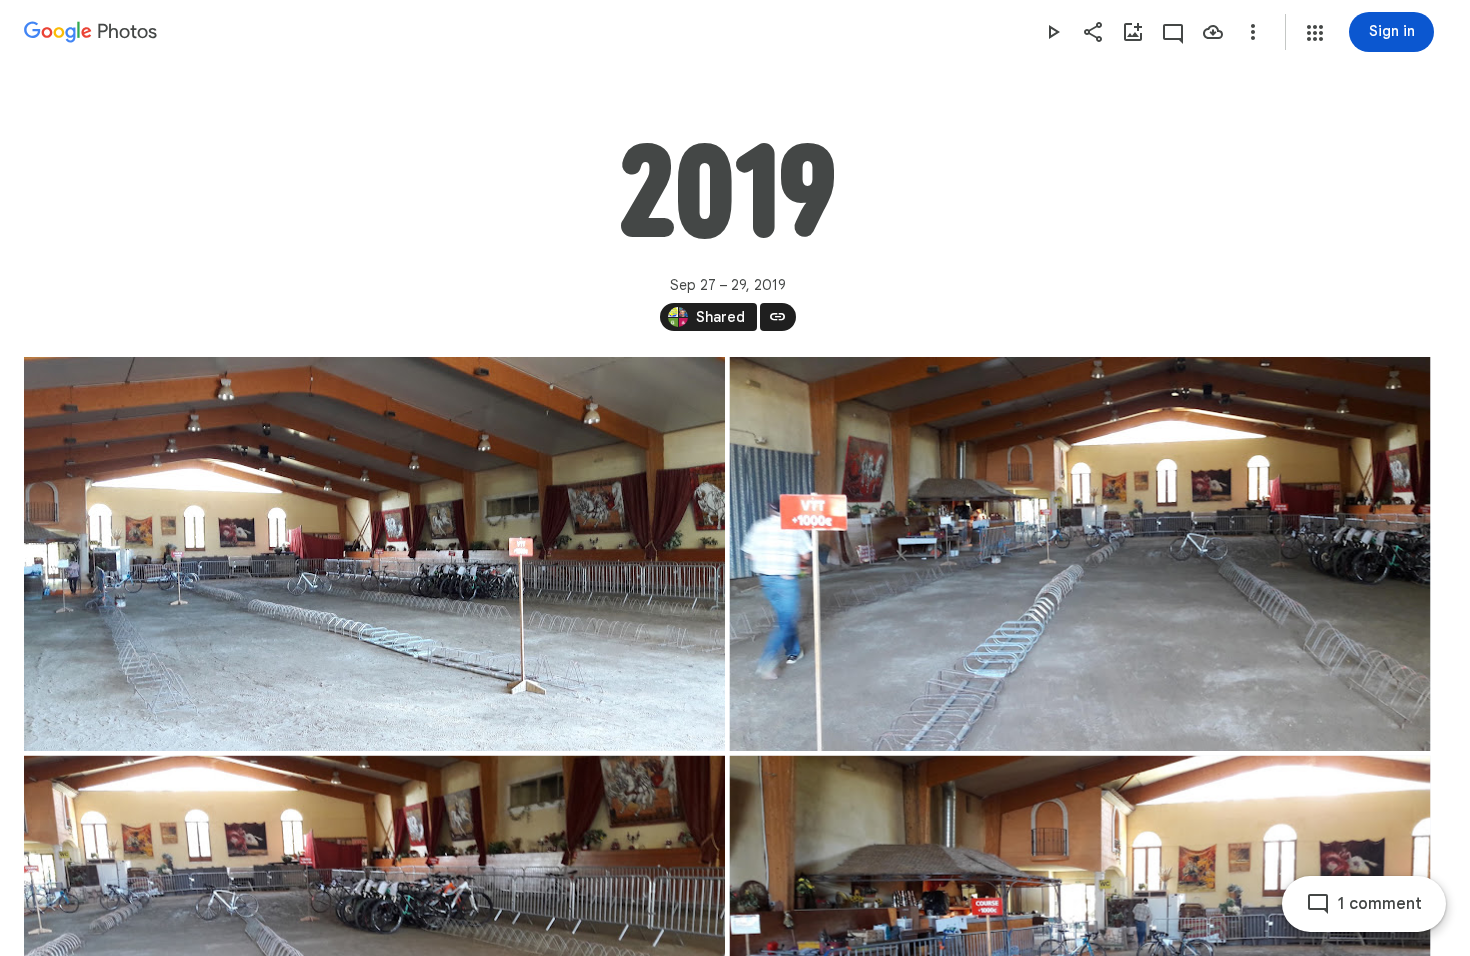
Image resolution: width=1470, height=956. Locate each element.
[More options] (1253, 32)
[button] (1315, 33)
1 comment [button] (1380, 904)
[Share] (1093, 32)
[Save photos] (1213, 32)
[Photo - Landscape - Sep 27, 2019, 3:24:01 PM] (374, 554)
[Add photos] (1133, 32)
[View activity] (1173, 32)
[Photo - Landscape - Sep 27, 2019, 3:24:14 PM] (1080, 554)
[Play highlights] (1053, 32)
